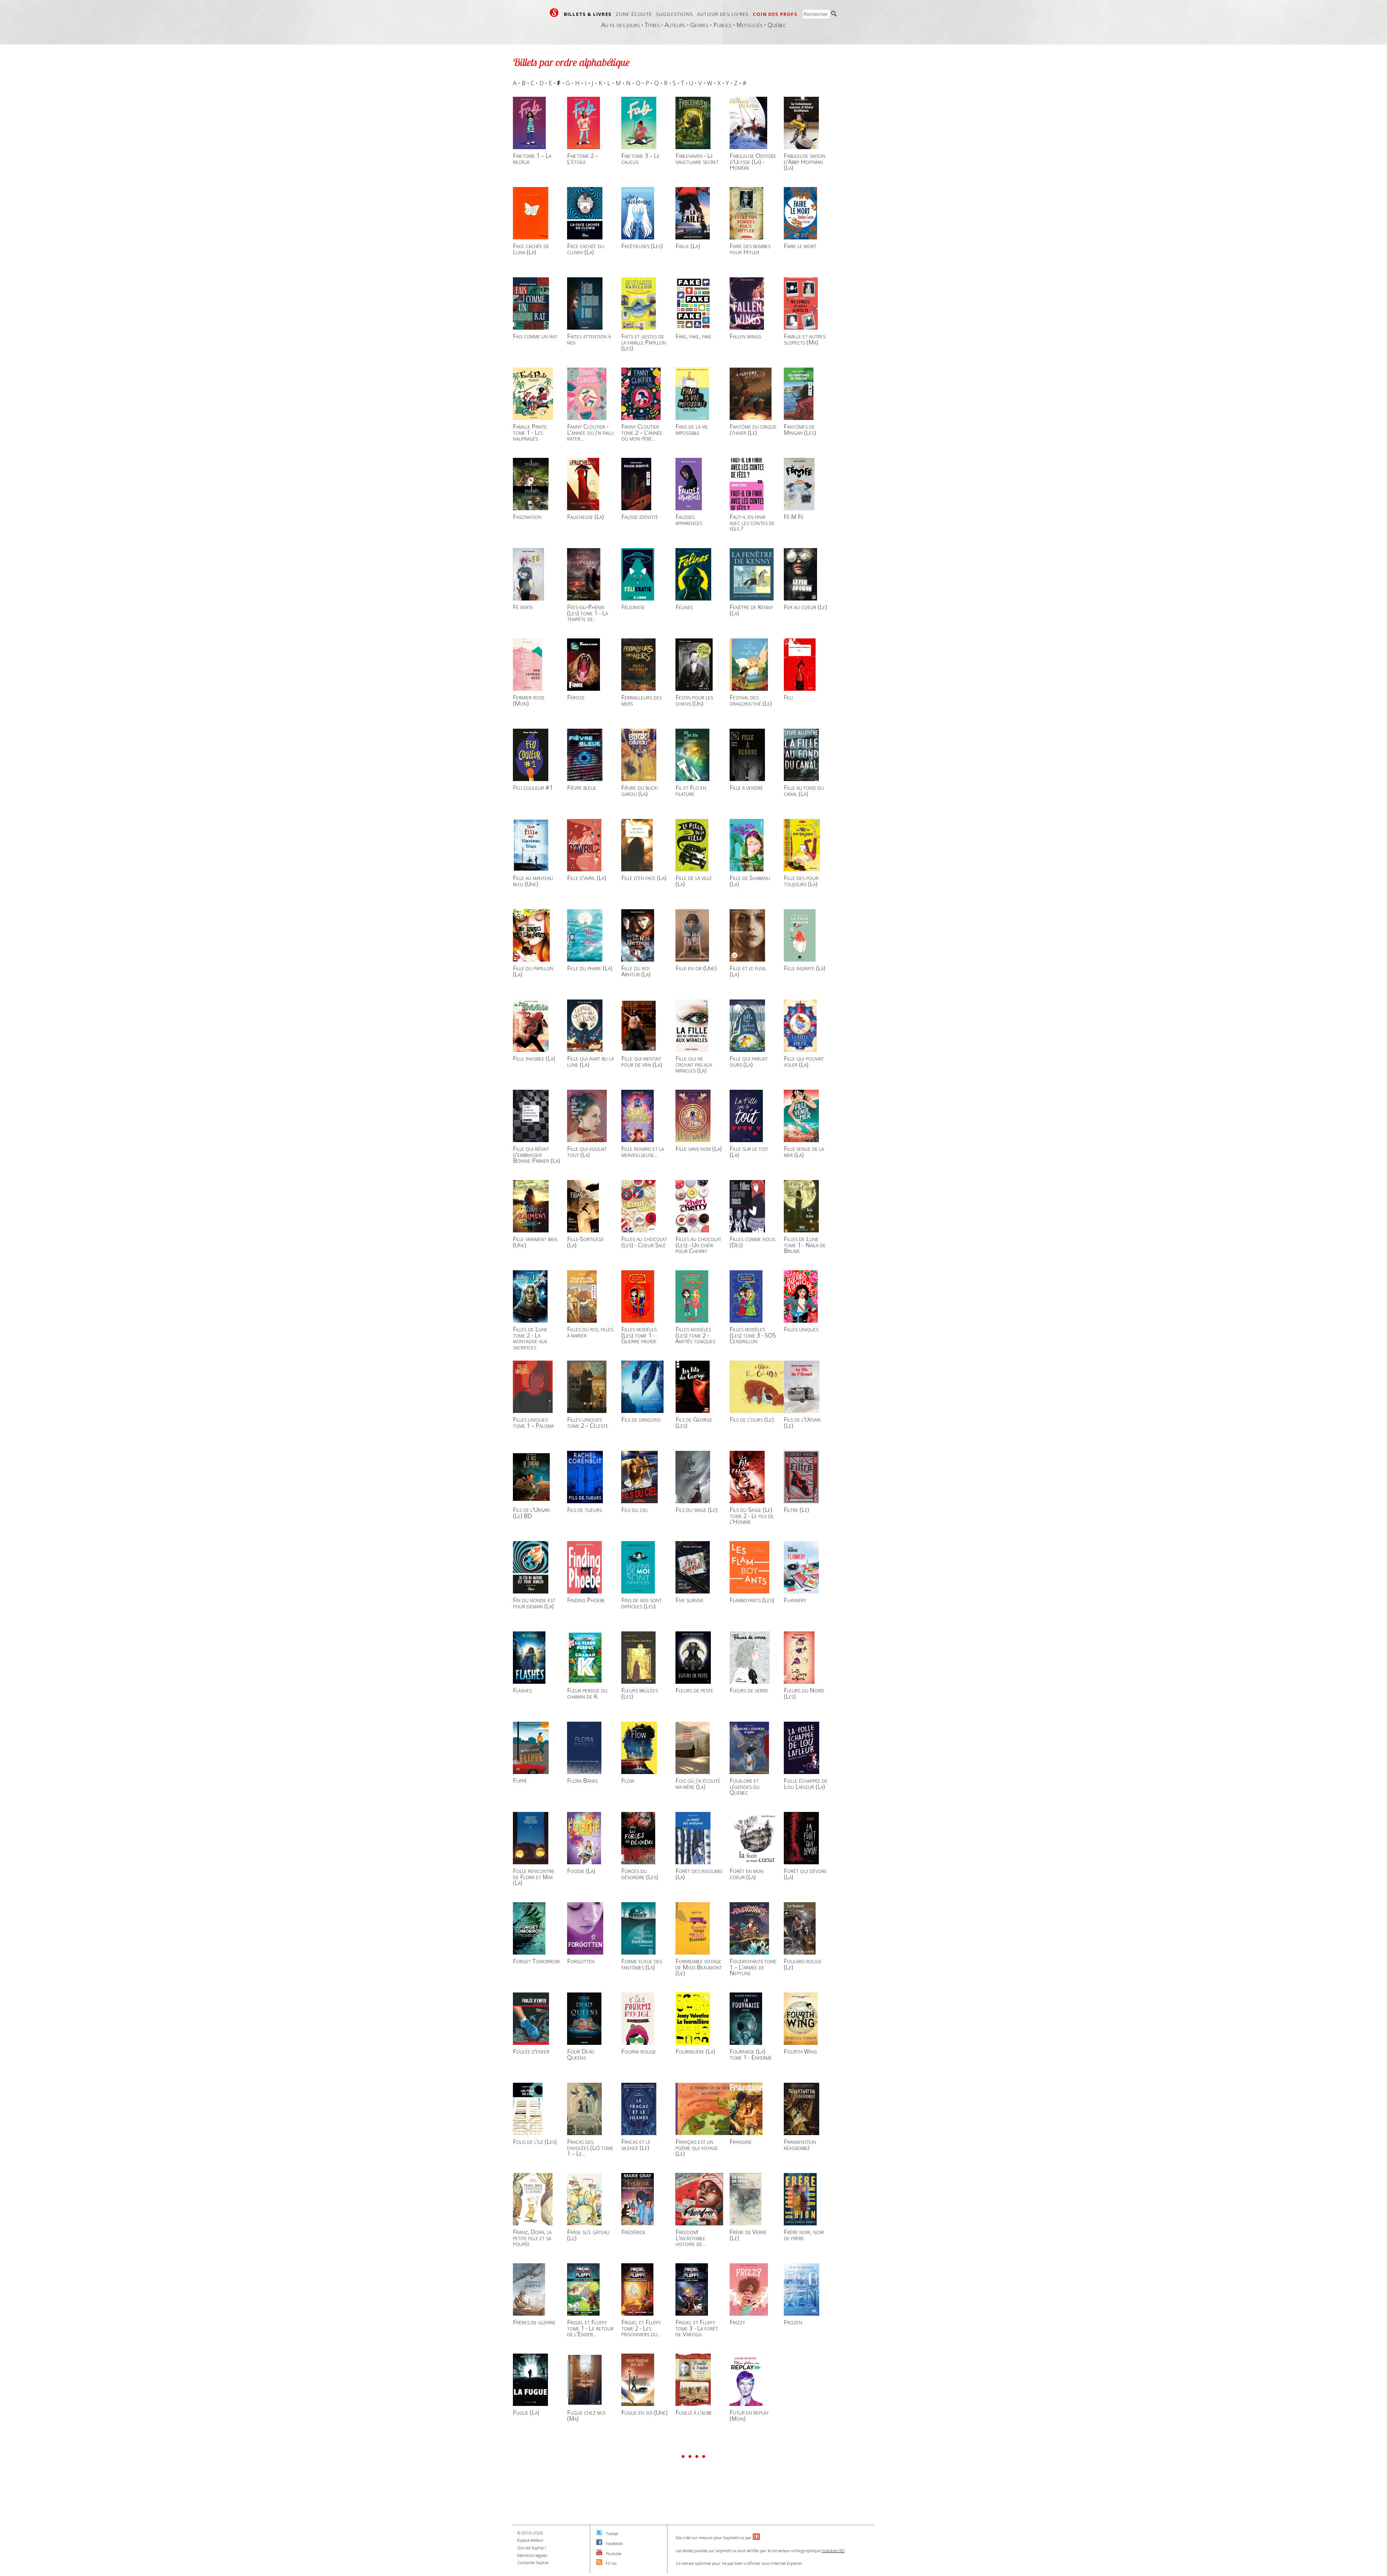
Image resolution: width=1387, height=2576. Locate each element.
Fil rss (611, 2563)
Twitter (612, 2534)
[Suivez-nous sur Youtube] (599, 2553)
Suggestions (675, 14)
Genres (699, 25)
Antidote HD (833, 2551)
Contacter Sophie (533, 2562)
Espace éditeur (530, 2540)
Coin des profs (775, 14)
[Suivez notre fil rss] (599, 2563)
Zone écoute (634, 14)
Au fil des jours (621, 25)
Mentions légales (532, 2555)
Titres (652, 25)
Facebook (614, 2543)
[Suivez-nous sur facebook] (599, 2543)
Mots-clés (749, 25)
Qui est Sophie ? (532, 2548)
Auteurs (675, 25)
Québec (777, 25)
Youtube (613, 2553)
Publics (722, 25)
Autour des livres (723, 14)
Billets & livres (588, 14)
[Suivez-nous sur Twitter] (599, 2534)
